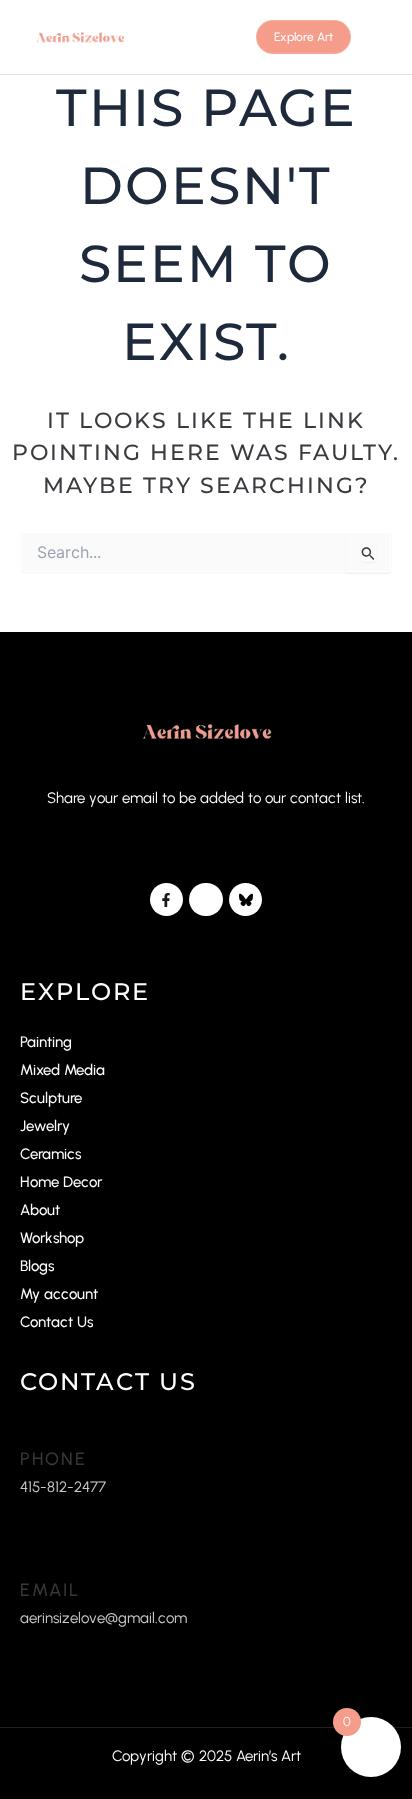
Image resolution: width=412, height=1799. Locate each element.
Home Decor (61, 1182)
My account (59, 1294)
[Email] (30, 1559)
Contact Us (56, 1322)
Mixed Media (62, 1070)
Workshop (52, 1238)
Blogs (37, 1266)
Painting (46, 1042)
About (40, 1210)
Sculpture (51, 1098)
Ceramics (50, 1154)
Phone (53, 1459)
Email (50, 1590)
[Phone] (30, 1429)
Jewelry (45, 1126)
